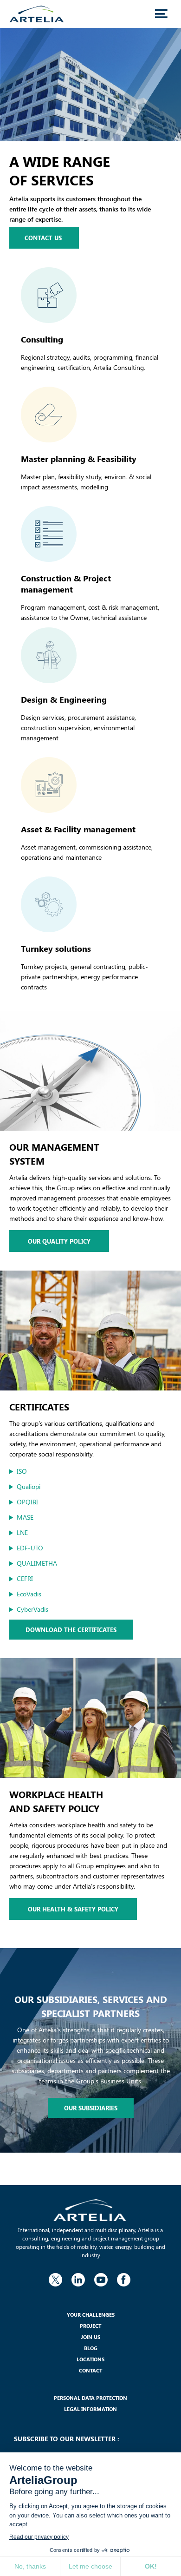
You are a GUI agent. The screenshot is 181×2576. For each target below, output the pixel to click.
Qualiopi (29, 1486)
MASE (25, 1517)
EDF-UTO (30, 1548)
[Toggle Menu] (161, 14)
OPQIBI (27, 1502)
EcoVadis (29, 1594)
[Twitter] (55, 2278)
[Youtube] (101, 2278)
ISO (22, 1471)
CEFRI (25, 1578)
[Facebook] (123, 2278)
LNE (22, 1532)
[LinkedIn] (78, 2278)
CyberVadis (32, 1609)
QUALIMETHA (37, 1563)
